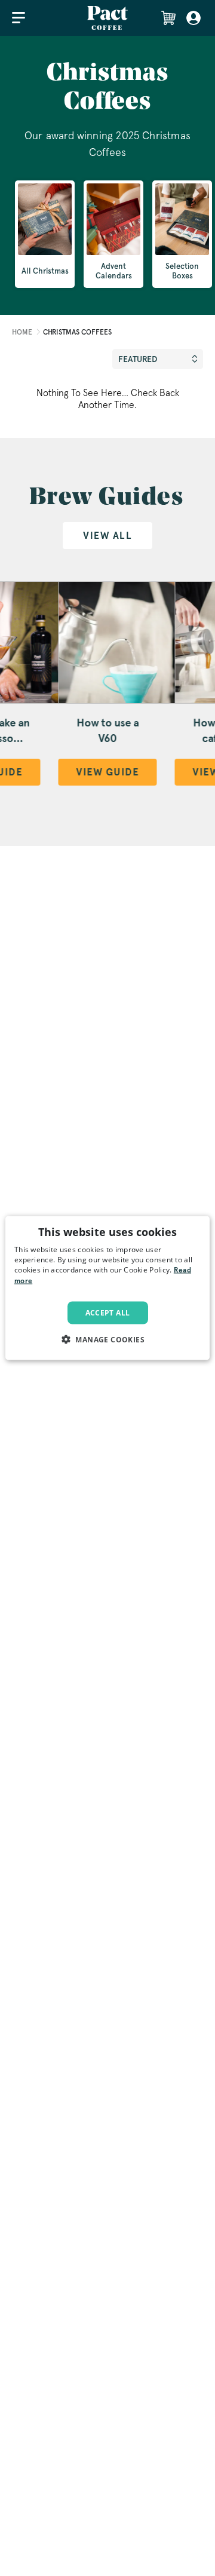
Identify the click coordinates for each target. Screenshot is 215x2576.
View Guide (108, 772)
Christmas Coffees (77, 332)
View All (107, 536)
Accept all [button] (108, 1312)
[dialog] (107, 1288)
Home (22, 332)
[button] (107, 1339)
